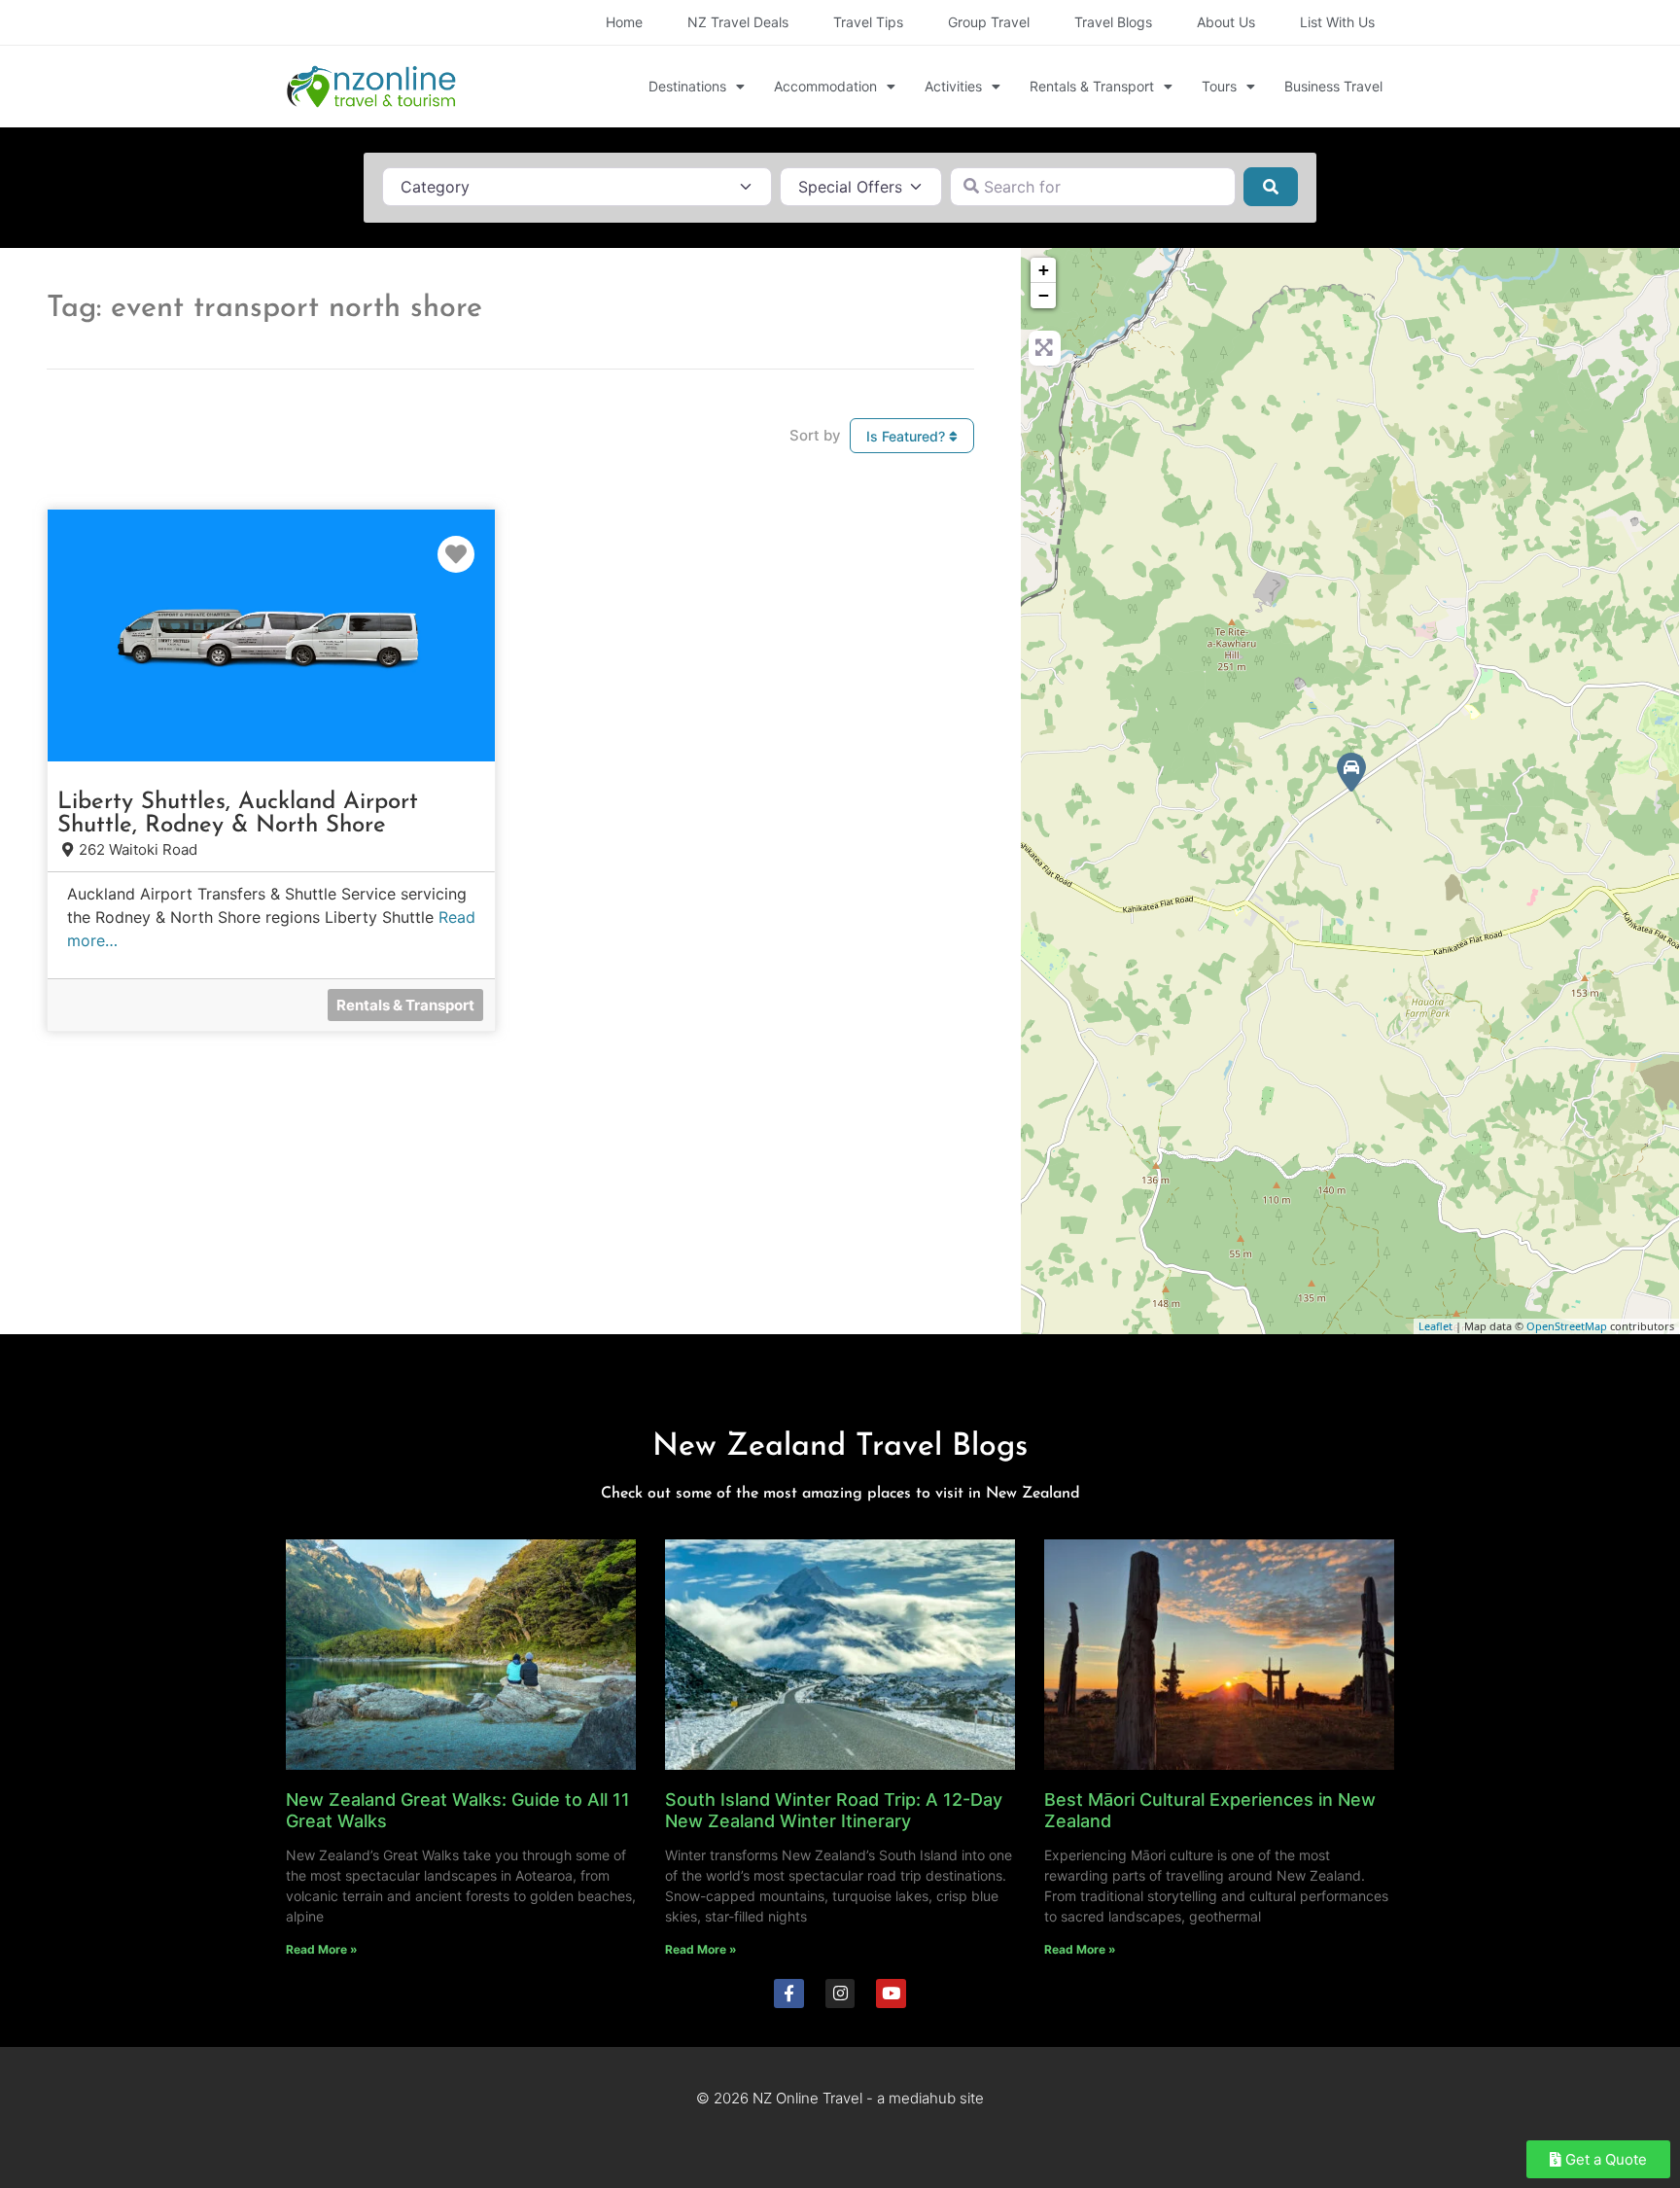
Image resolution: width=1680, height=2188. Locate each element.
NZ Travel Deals (738, 22)
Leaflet (1435, 1326)
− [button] (1044, 295)
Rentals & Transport (1092, 86)
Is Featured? (908, 436)
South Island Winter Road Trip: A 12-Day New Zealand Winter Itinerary (834, 1810)
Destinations (687, 86)
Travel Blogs (1113, 22)
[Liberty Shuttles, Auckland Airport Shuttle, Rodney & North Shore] (1351, 772)
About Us (1226, 22)
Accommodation (825, 86)
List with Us (1337, 22)
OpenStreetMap (1567, 1326)
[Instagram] (840, 1994)
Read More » (322, 1949)
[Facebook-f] (789, 1994)
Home (624, 22)
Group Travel (989, 22)
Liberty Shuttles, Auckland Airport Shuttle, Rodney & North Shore (238, 814)
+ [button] (1044, 270)
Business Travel (1333, 86)
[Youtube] (891, 1994)
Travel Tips (868, 22)
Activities (953, 86)
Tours (1219, 86)
